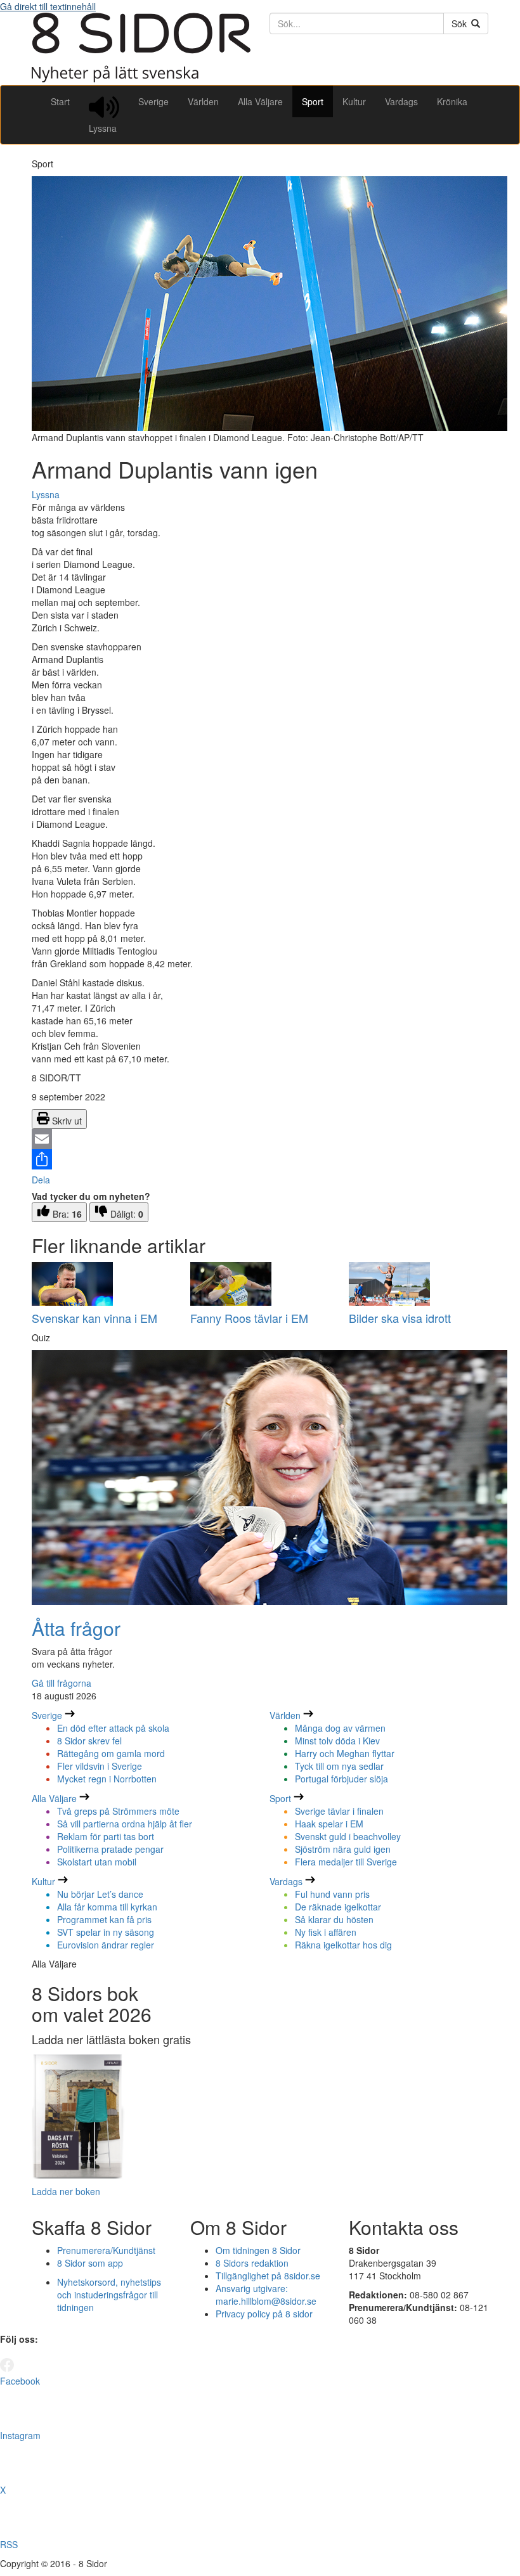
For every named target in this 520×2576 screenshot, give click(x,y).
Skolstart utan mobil (97, 1862)
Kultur (354, 101)
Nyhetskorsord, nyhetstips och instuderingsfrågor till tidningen (109, 2295)
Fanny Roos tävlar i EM (249, 1318)
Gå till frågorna (62, 1683)
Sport (313, 101)
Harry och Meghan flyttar (345, 1753)
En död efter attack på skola (113, 1728)
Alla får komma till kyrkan (107, 1907)
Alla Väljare (260, 101)
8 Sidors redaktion (252, 2263)
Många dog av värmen (340, 1728)
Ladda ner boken (66, 2191)
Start (60, 101)
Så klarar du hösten (334, 1919)
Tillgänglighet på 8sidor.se (268, 2276)
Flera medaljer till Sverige (346, 1862)
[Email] (260, 1139)
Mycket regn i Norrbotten (107, 1779)
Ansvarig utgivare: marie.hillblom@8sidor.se (266, 2295)
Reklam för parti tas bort (106, 1836)
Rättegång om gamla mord (111, 1753)
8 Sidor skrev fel (89, 1741)
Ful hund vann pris (332, 1894)
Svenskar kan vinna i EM (94, 1318)
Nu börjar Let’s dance (100, 1894)
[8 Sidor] (141, 79)
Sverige (153, 101)
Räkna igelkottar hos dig (343, 1945)
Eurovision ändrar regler (106, 1945)
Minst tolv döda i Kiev (337, 1741)
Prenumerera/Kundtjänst (106, 2250)
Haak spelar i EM (329, 1824)
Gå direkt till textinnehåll (48, 6)
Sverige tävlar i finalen (339, 1811)
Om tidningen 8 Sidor (258, 2250)
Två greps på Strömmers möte (118, 1811)
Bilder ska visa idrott (400, 1318)
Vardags (401, 101)
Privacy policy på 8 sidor (264, 2314)
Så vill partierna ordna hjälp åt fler (125, 1824)
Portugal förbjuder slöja (341, 1779)
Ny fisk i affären (326, 1932)
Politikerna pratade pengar (110, 1849)
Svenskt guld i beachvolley (348, 1836)
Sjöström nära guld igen (343, 1849)
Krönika (452, 101)
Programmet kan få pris (104, 1919)
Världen (203, 101)
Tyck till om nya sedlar (339, 1766)
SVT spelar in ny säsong (106, 1932)
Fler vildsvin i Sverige (100, 1766)
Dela (41, 1180)
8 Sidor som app (90, 2263)
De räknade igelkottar (338, 1907)
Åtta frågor (76, 1628)
